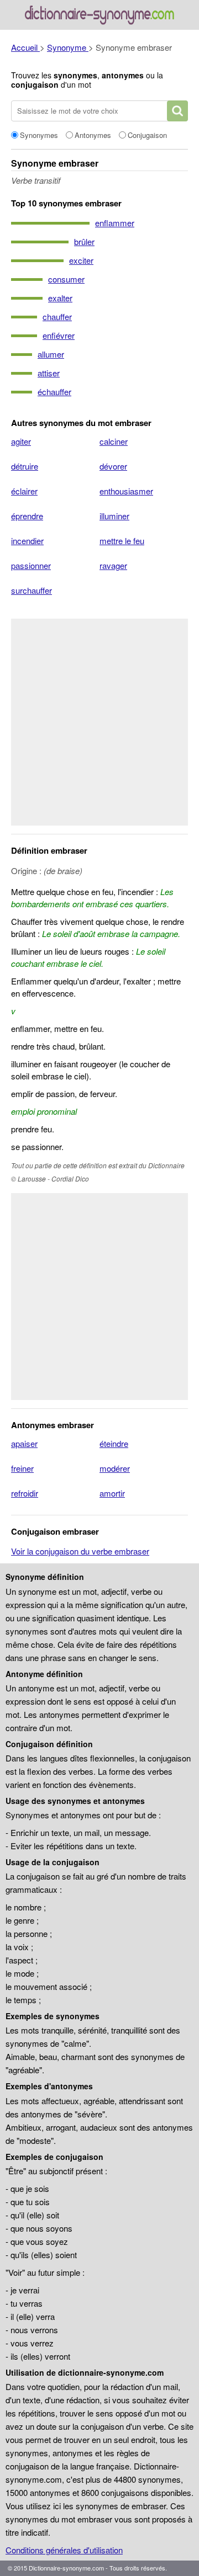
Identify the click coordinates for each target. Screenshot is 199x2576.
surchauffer (32, 590)
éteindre (114, 1443)
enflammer (115, 223)
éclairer (24, 491)
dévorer (113, 466)
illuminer (114, 516)
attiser (49, 373)
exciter (81, 260)
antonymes (123, 75)
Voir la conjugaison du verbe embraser (80, 1551)
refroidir (25, 1493)
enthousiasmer (126, 491)
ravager (113, 565)
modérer (115, 1468)
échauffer (54, 392)
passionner (31, 565)
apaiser (24, 1443)
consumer (66, 279)
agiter (21, 441)
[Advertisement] (99, 722)
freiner (22, 1468)
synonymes (75, 75)
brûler (84, 241)
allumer (51, 354)
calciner (114, 441)
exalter (60, 298)
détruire (25, 466)
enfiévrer (59, 335)
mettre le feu (122, 541)
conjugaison (35, 84)
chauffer (57, 316)
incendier (27, 541)
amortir (112, 1493)
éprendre (27, 516)
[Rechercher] (177, 111)
